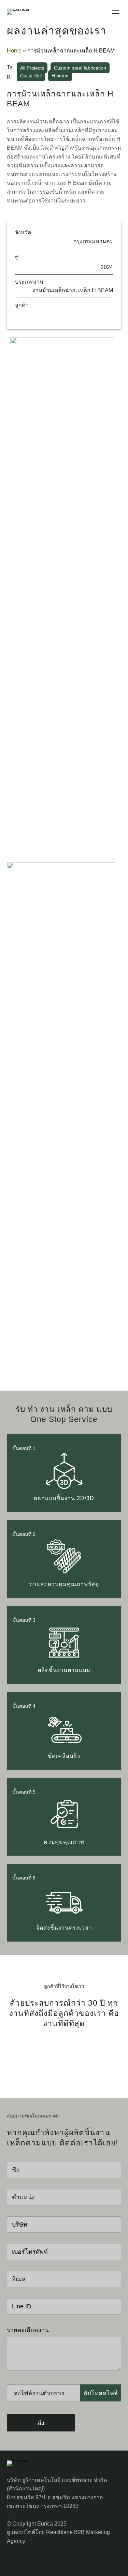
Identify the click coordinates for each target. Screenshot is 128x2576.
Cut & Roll (31, 76)
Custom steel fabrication (80, 68)
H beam (60, 76)
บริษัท (20, 2225)
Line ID (22, 2306)
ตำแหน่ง (23, 2197)
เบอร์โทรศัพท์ (30, 2252)
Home (14, 51)
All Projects (32, 68)
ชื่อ (16, 2170)
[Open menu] (116, 12)
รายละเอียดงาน (28, 2330)
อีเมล (19, 2279)
